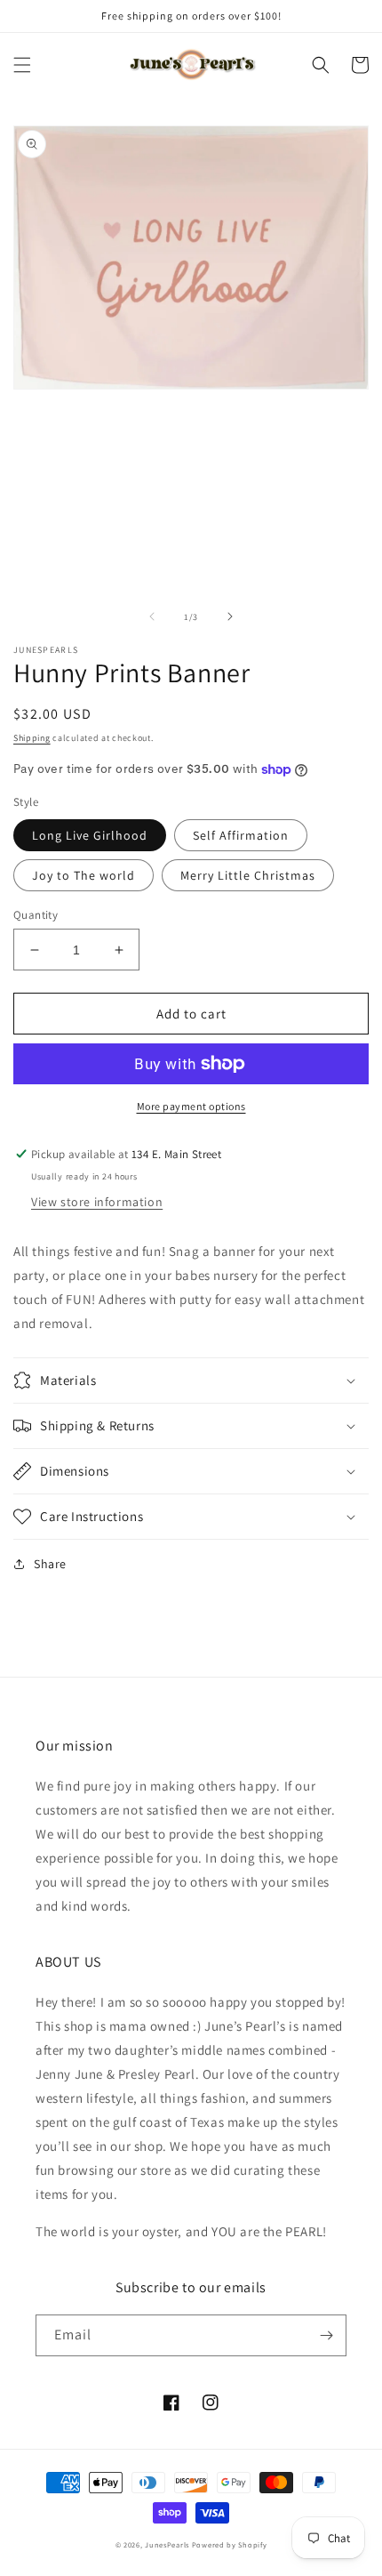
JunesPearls (167, 2544)
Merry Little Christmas (248, 875)
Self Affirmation (241, 835)
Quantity (36, 915)
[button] (22, 65)
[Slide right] (230, 616)
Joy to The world (84, 875)
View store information (97, 1202)
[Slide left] (152, 616)
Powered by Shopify (230, 2544)
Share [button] (50, 1564)
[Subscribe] (326, 2335)
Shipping (32, 738)
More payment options (191, 1106)
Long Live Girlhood (90, 835)
